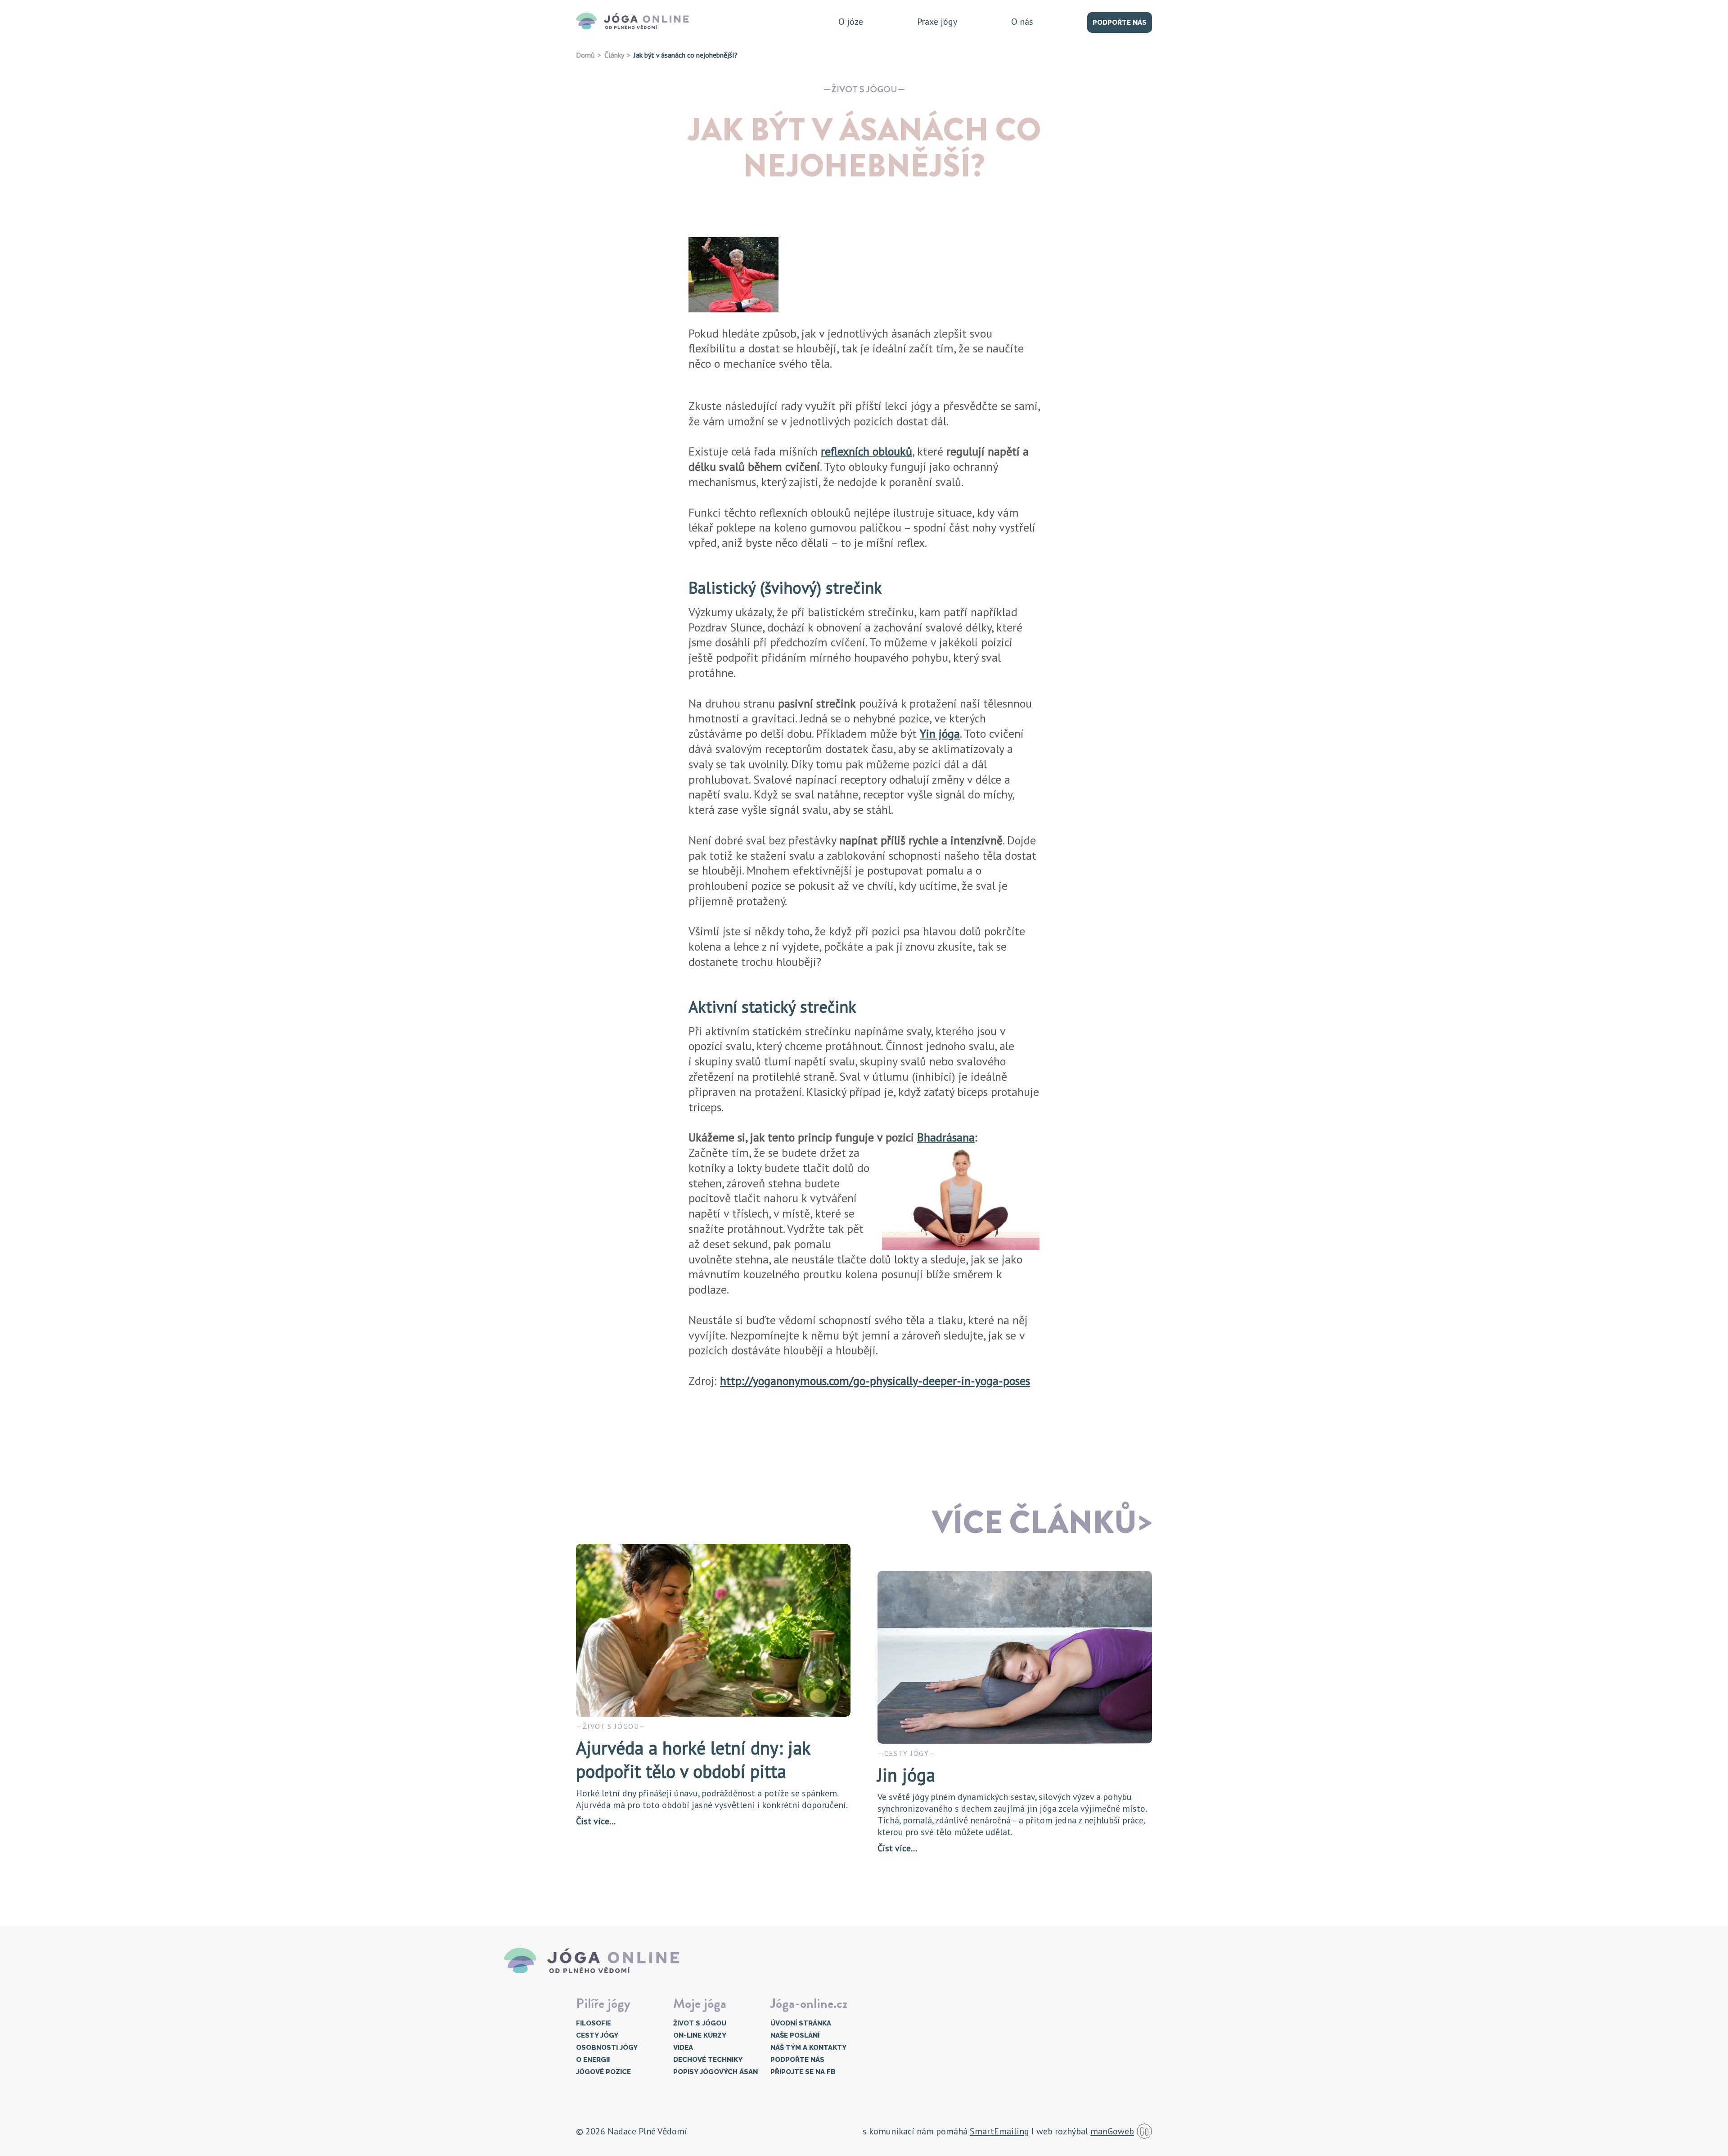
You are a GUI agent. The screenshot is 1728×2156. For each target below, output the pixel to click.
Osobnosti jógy (607, 2048)
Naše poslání (795, 2035)
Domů (585, 55)
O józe (851, 22)
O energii (593, 2060)
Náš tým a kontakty (808, 2048)
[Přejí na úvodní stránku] (635, 22)
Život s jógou (864, 89)
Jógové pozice (603, 2072)
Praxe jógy (937, 22)
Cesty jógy (597, 2035)
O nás (1022, 22)
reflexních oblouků (866, 451)
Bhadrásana (946, 1137)
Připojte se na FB (803, 2072)
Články (614, 55)
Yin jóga (940, 733)
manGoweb (1112, 2131)
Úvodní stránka (801, 2023)
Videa (683, 2048)
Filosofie (594, 2023)
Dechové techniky (708, 2060)
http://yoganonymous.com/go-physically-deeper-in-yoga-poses (875, 1381)
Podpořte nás (1120, 23)
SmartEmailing (999, 2131)
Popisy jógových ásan (715, 2072)
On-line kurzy (700, 2035)
